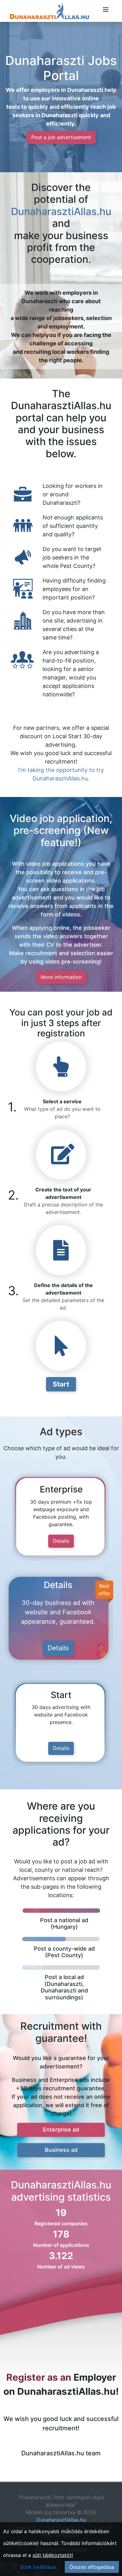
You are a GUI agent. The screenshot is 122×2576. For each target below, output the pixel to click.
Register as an (39, 2377)
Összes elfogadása (92, 2567)
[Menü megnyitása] (106, 10)
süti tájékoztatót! (53, 2555)
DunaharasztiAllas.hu (61, 211)
